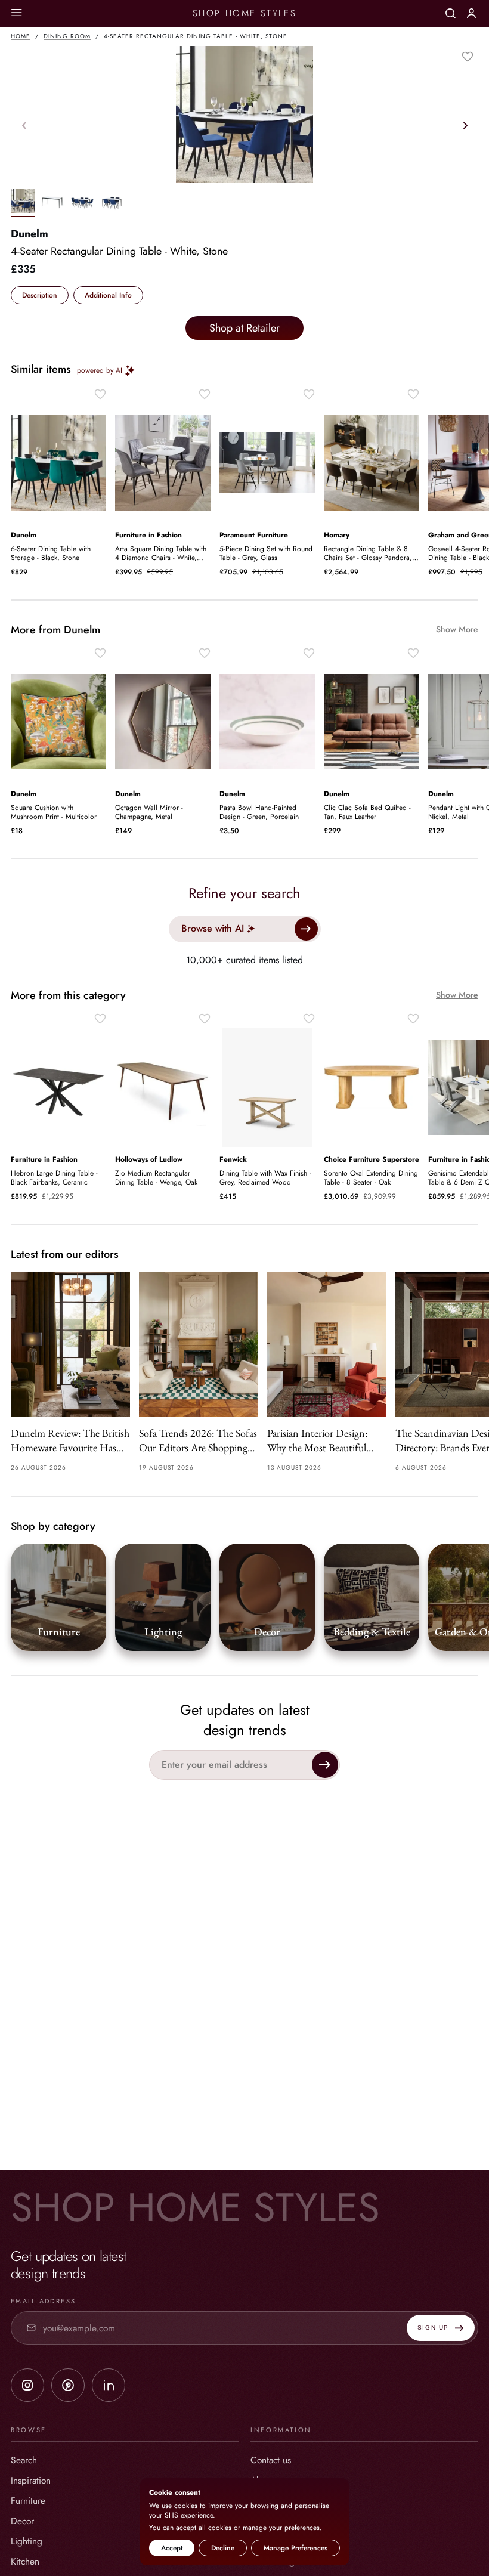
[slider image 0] (23, 203)
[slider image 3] (112, 203)
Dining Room (67, 36)
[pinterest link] (68, 2385)
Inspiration (31, 2480)
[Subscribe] (325, 1765)
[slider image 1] (52, 203)
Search (24, 2460)
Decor (22, 2521)
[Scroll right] (465, 125)
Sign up (433, 2328)
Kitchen (25, 2561)
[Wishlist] (468, 57)
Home (21, 36)
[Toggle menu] (16, 13)
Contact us (271, 2460)
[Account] (471, 13)
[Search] (451, 13)
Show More (457, 630)
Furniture (28, 2501)
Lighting (27, 2541)
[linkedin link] (109, 2385)
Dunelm (30, 234)
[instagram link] (27, 2385)
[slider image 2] (82, 203)
